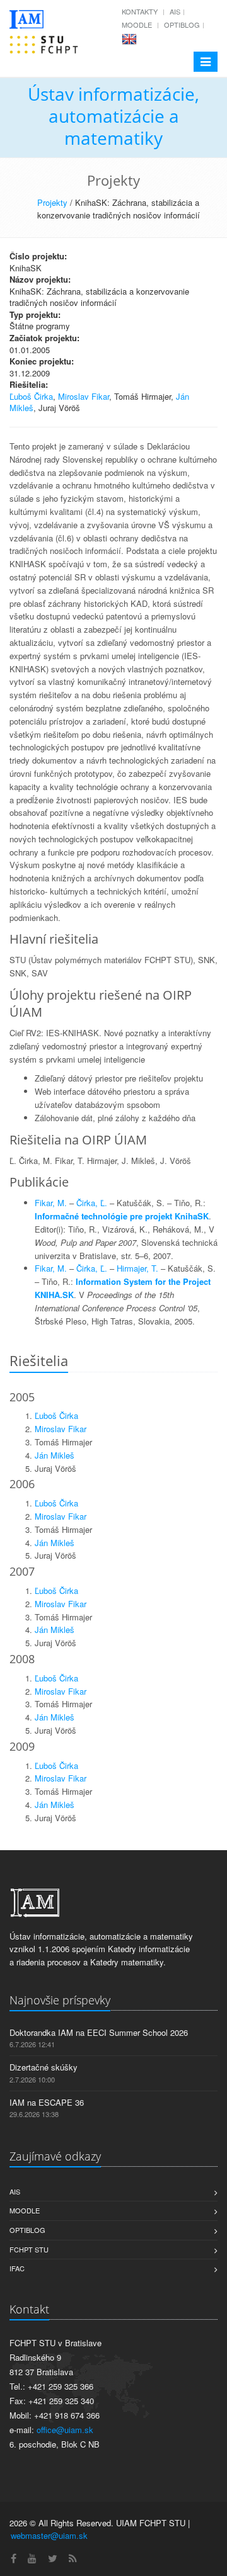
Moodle (137, 25)
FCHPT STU (29, 2249)
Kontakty (140, 11)
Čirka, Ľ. (92, 1203)
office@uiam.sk (65, 2430)
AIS (175, 11)
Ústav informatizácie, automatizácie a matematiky (113, 116)
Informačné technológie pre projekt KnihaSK (122, 1216)
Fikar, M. (51, 1203)
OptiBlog (182, 25)
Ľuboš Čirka (31, 396)
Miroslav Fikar (84, 396)
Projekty (52, 202)
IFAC (17, 2268)
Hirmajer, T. (137, 1268)
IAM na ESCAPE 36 (47, 2102)
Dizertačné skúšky (44, 2067)
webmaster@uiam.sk (49, 2535)
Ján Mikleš (55, 1455)
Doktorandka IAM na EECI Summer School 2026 (99, 2032)
